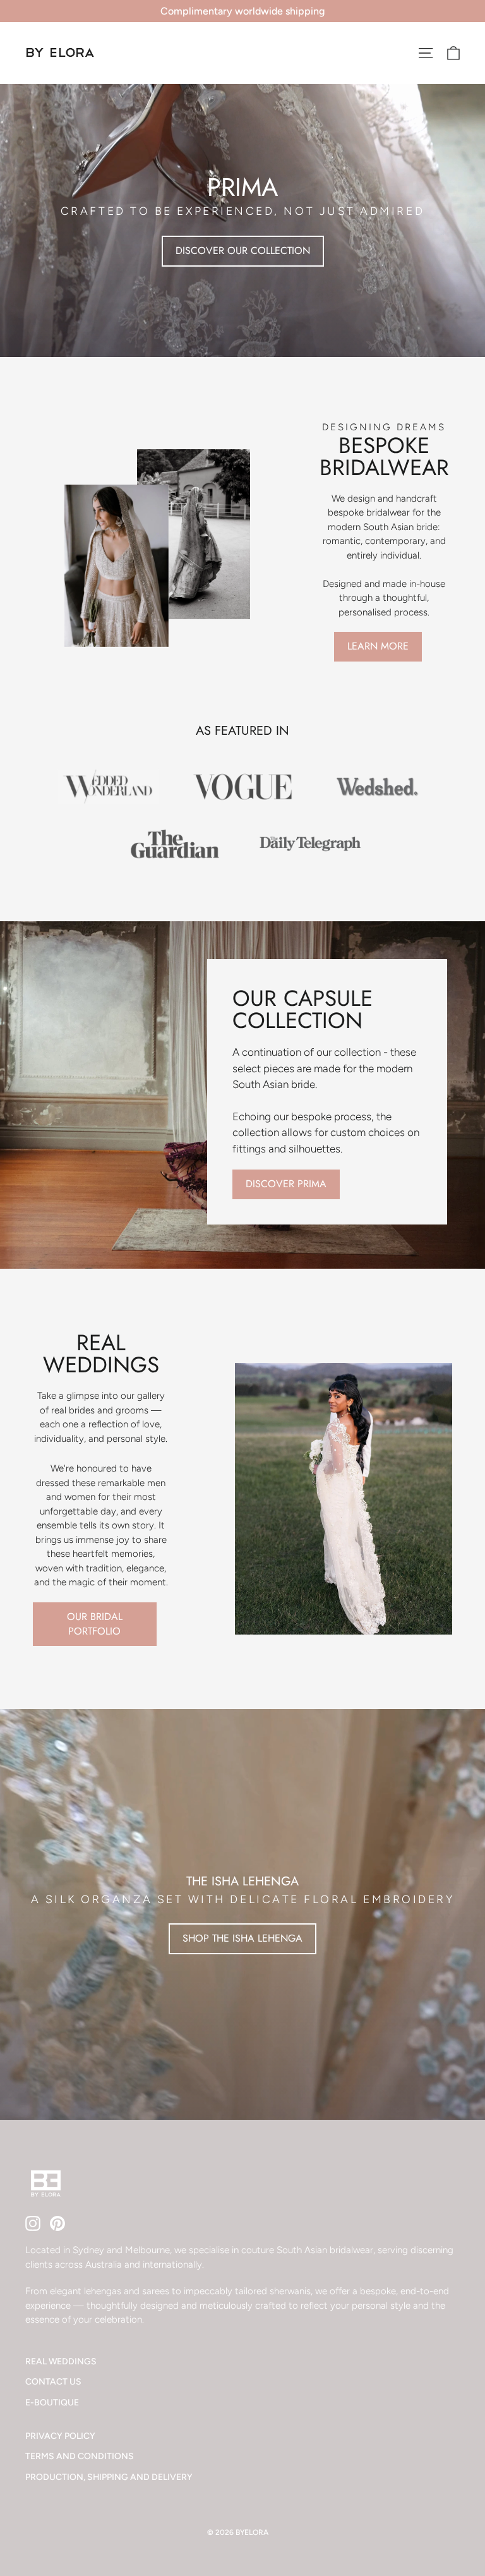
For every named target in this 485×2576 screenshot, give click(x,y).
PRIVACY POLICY (60, 2436)
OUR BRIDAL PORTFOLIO (95, 1624)
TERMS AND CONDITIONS (80, 2456)
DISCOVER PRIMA (286, 1184)
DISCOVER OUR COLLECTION (243, 251)
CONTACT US (53, 2381)
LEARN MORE (378, 646)
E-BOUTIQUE (52, 2402)
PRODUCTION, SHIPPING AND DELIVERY (109, 2477)
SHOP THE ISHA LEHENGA (242, 1938)
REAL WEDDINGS (61, 2361)
